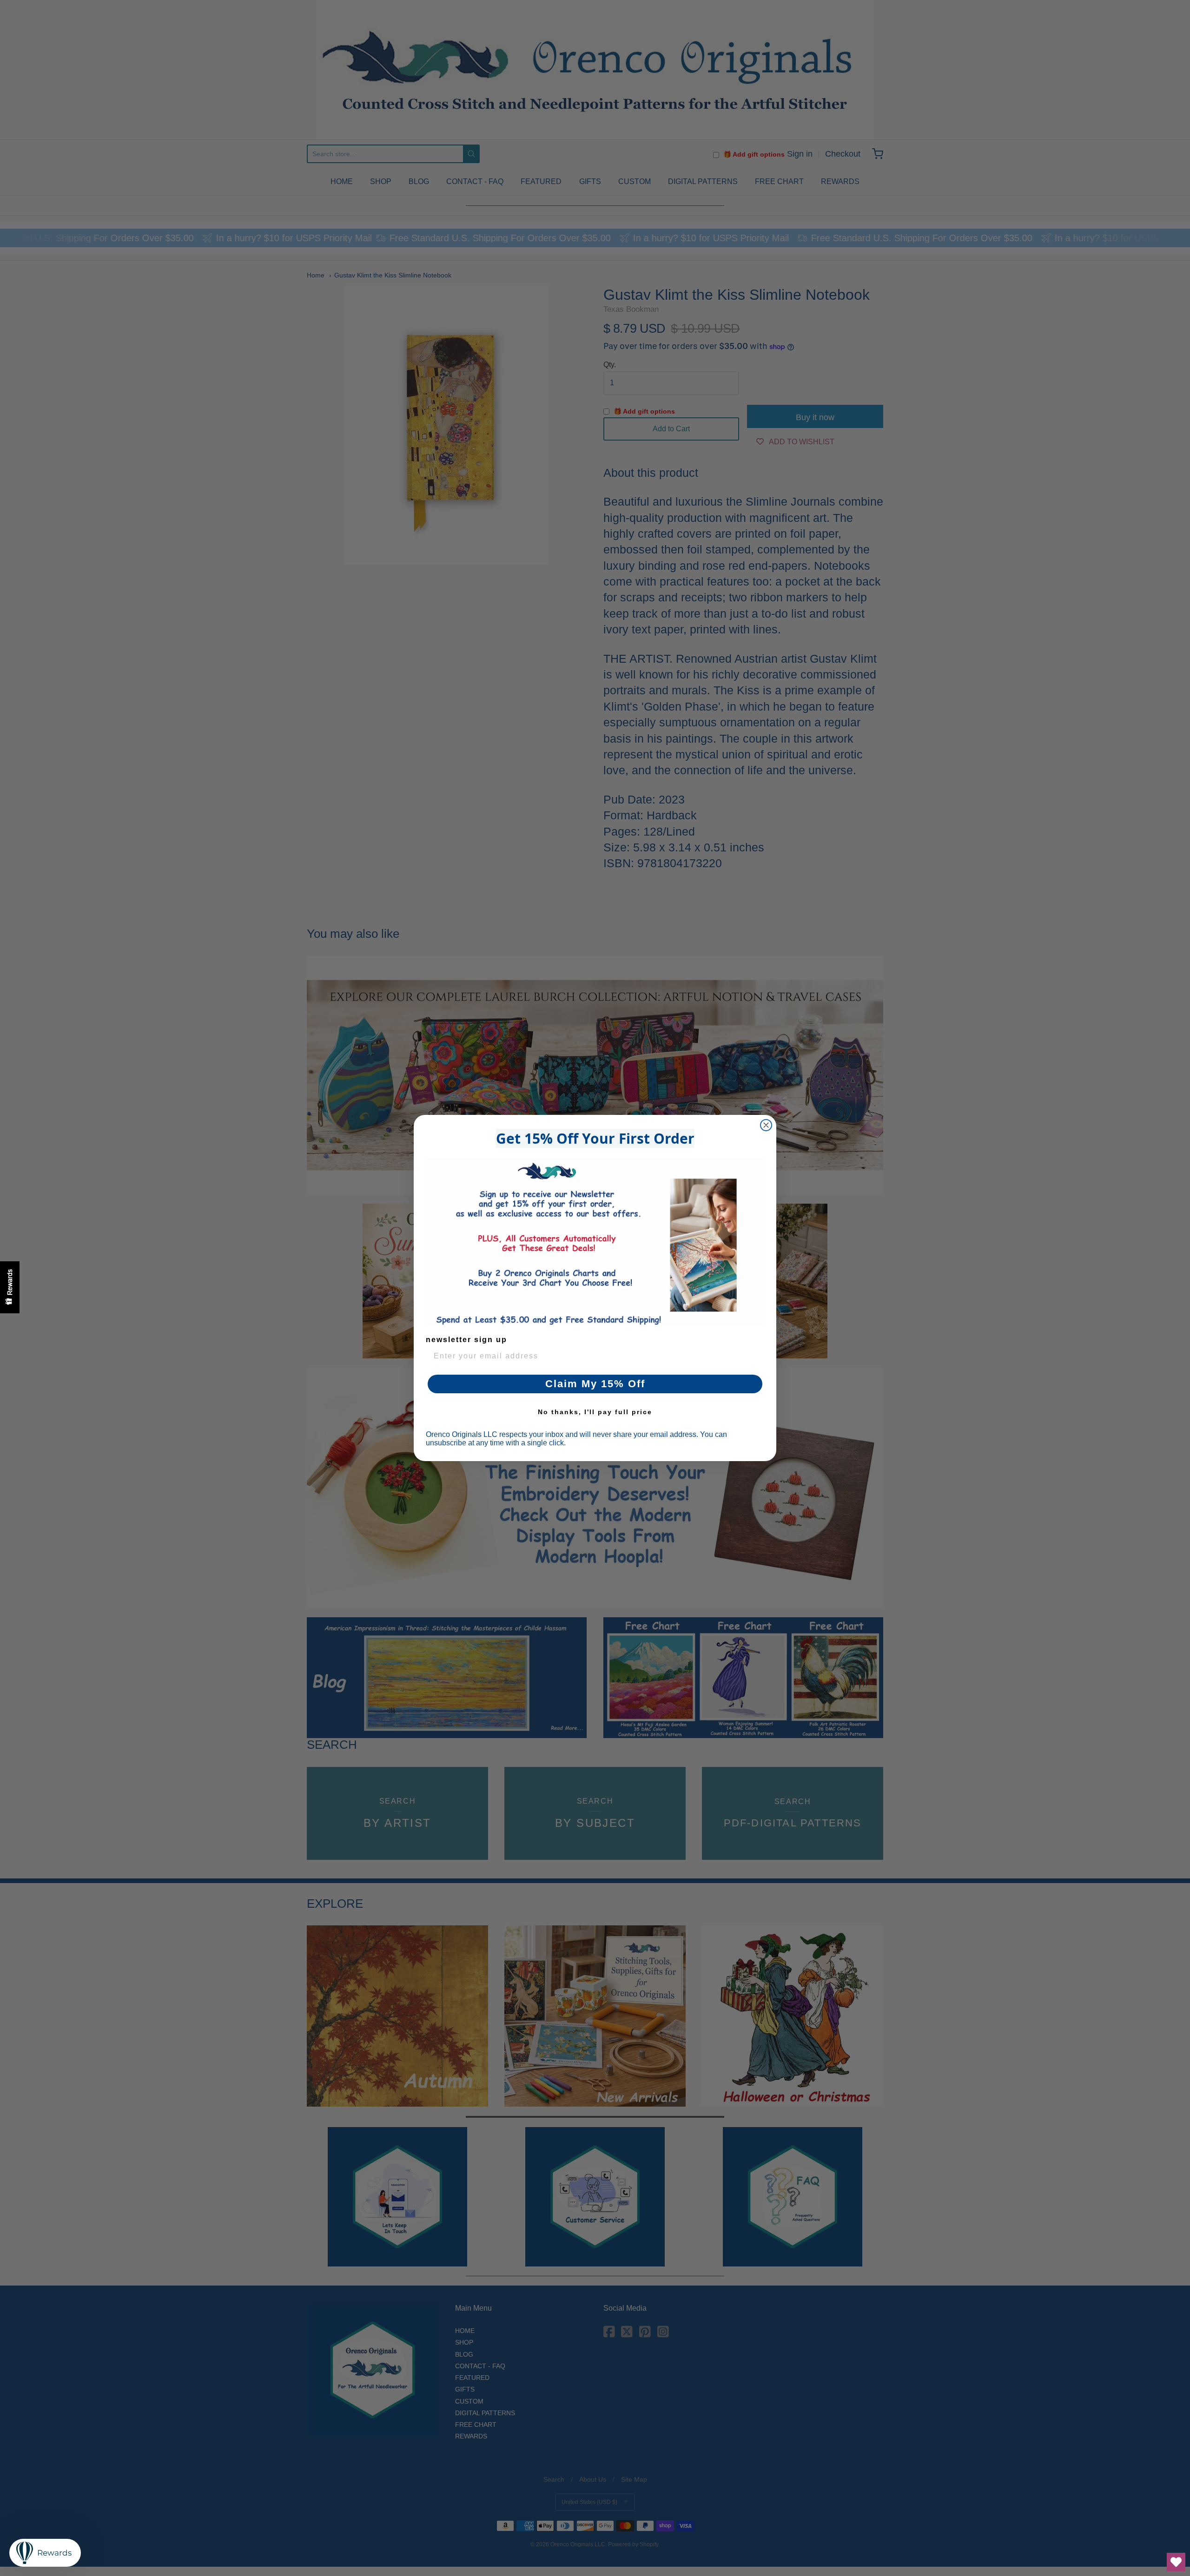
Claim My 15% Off (595, 1384)
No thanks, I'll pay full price (595, 1412)
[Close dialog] (766, 1125)
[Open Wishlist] (1176, 2562)
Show (10, 1287)
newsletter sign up (466, 1340)
